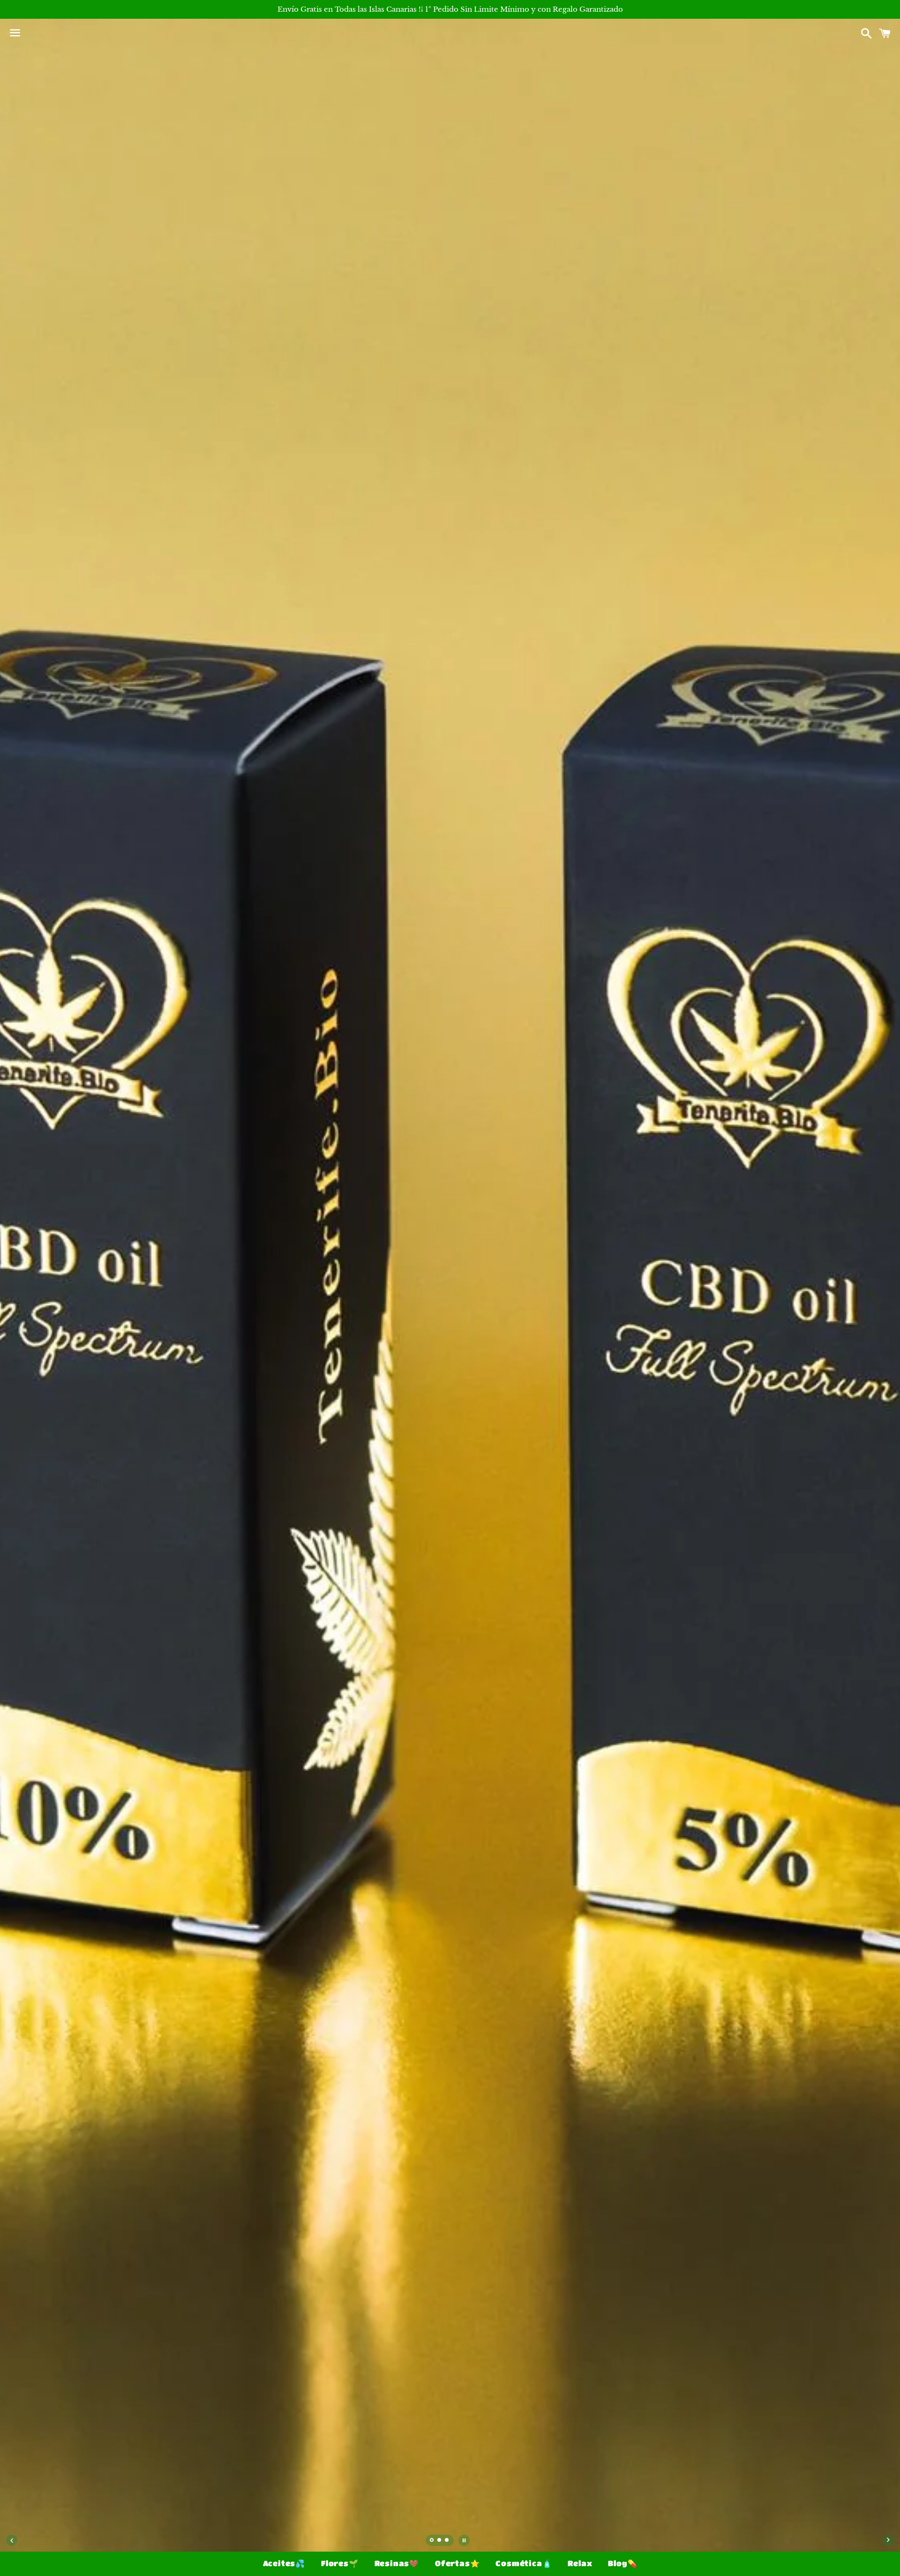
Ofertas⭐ (457, 2563)
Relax (580, 2563)
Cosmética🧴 (524, 2563)
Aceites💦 (284, 2563)
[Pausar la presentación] (464, 2540)
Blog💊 (622, 2563)
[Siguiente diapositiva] (888, 2540)
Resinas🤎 (397, 2563)
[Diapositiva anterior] (12, 2540)
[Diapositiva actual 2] (440, 2541)
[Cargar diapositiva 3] (447, 2541)
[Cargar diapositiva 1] (432, 2541)
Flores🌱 (340, 2563)
